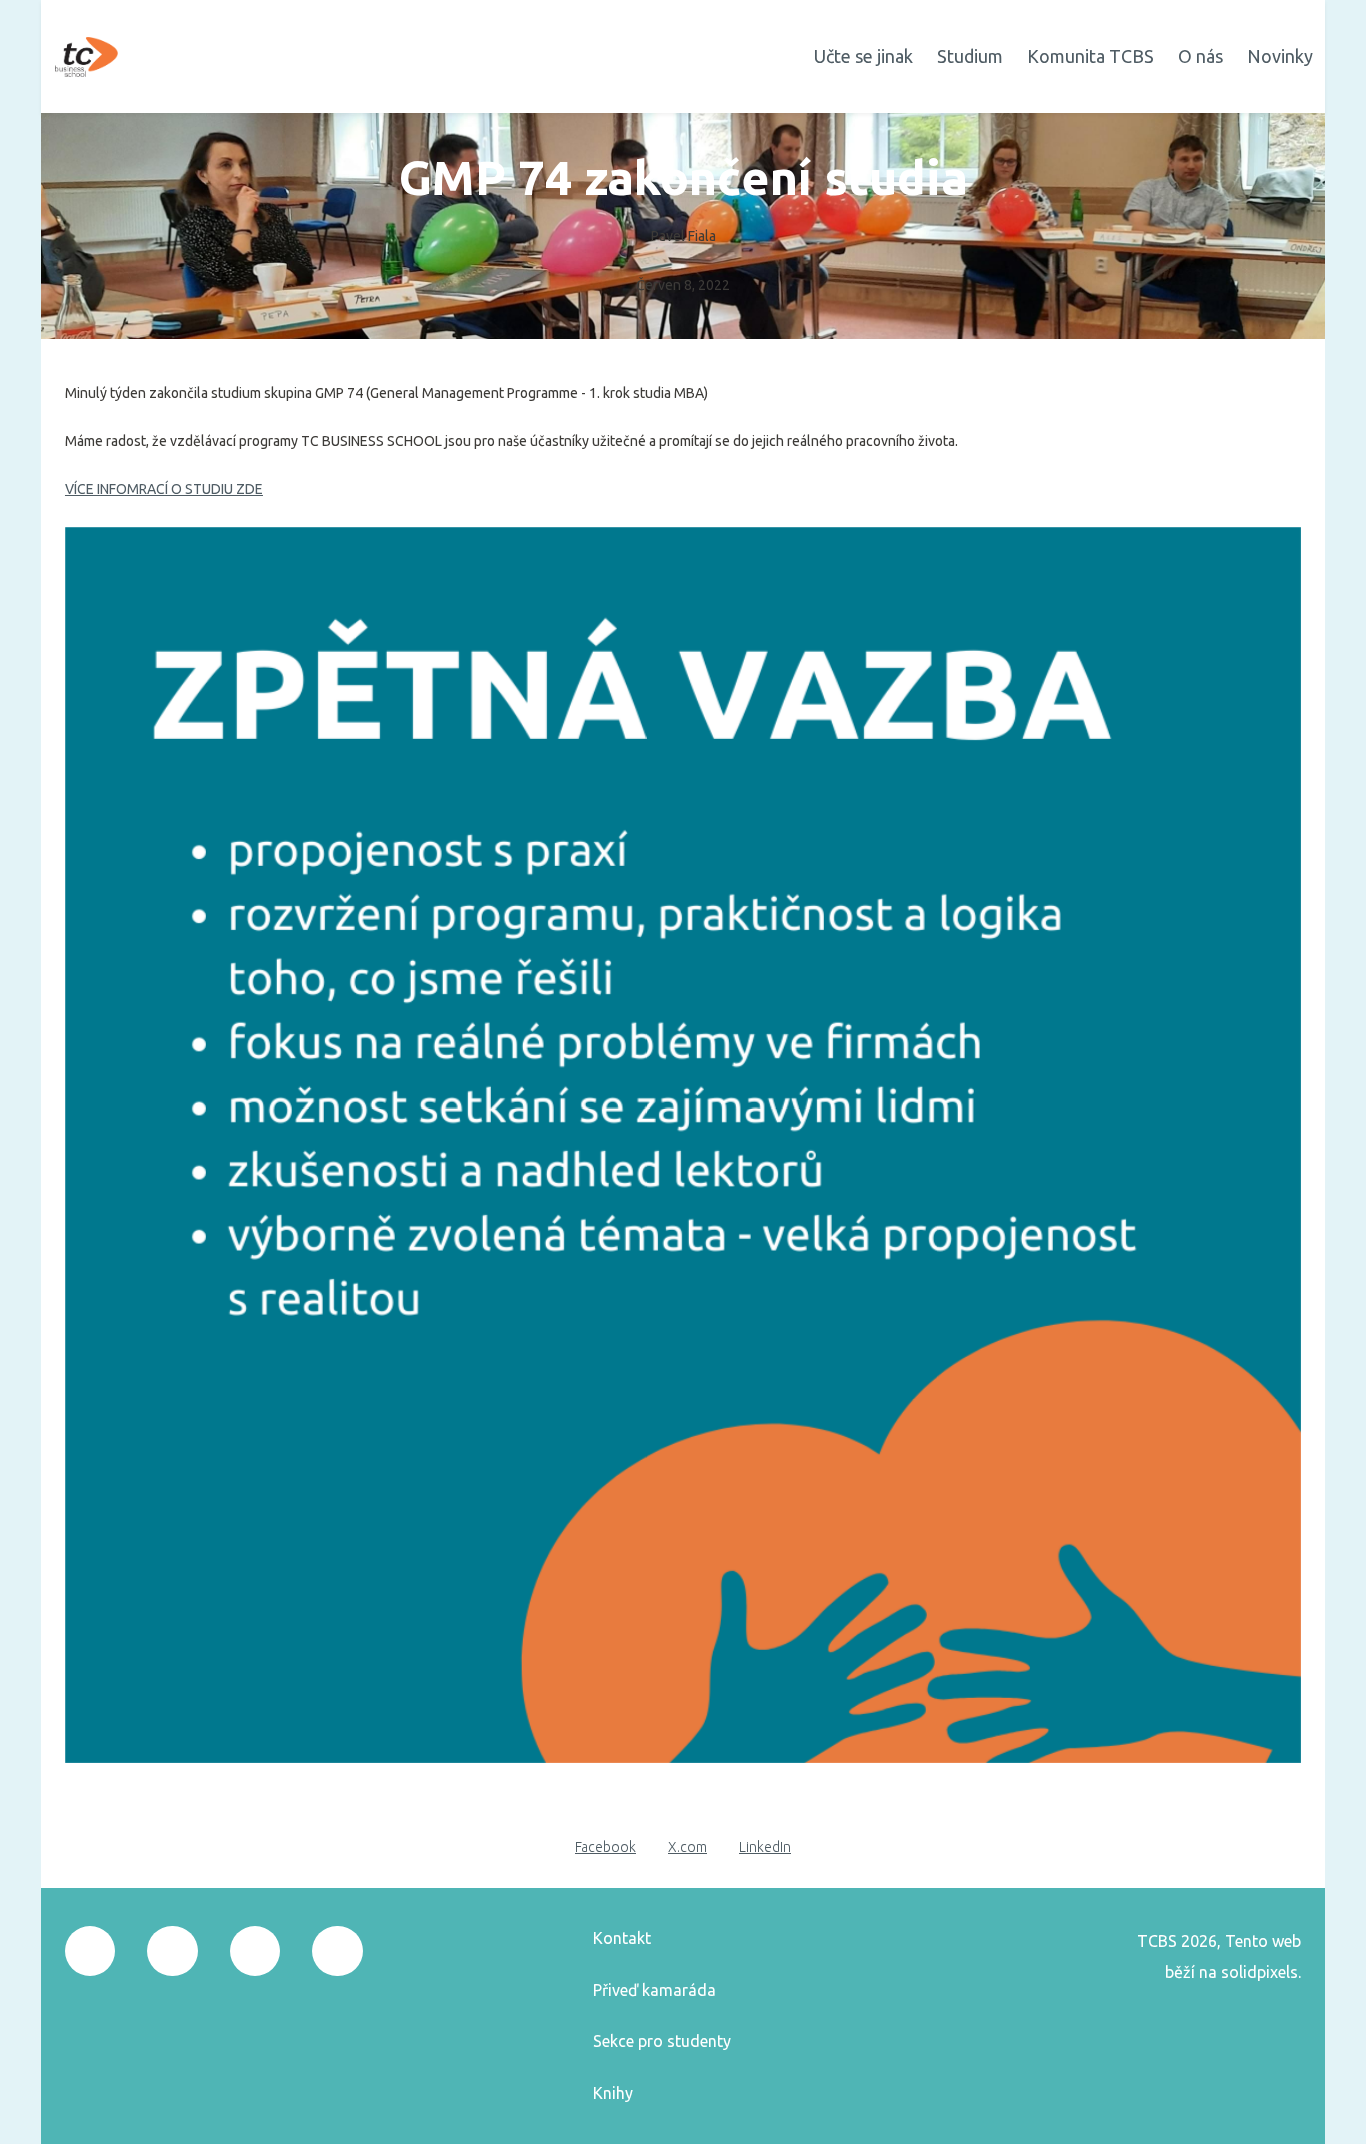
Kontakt (622, 1938)
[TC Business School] (86, 57)
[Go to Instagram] (172, 1951)
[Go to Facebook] (90, 1951)
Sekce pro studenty (662, 2041)
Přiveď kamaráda (654, 1990)
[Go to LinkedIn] (337, 1951)
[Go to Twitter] (255, 1951)
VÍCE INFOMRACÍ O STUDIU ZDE (164, 489)
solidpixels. (1261, 1972)
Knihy (613, 2093)
